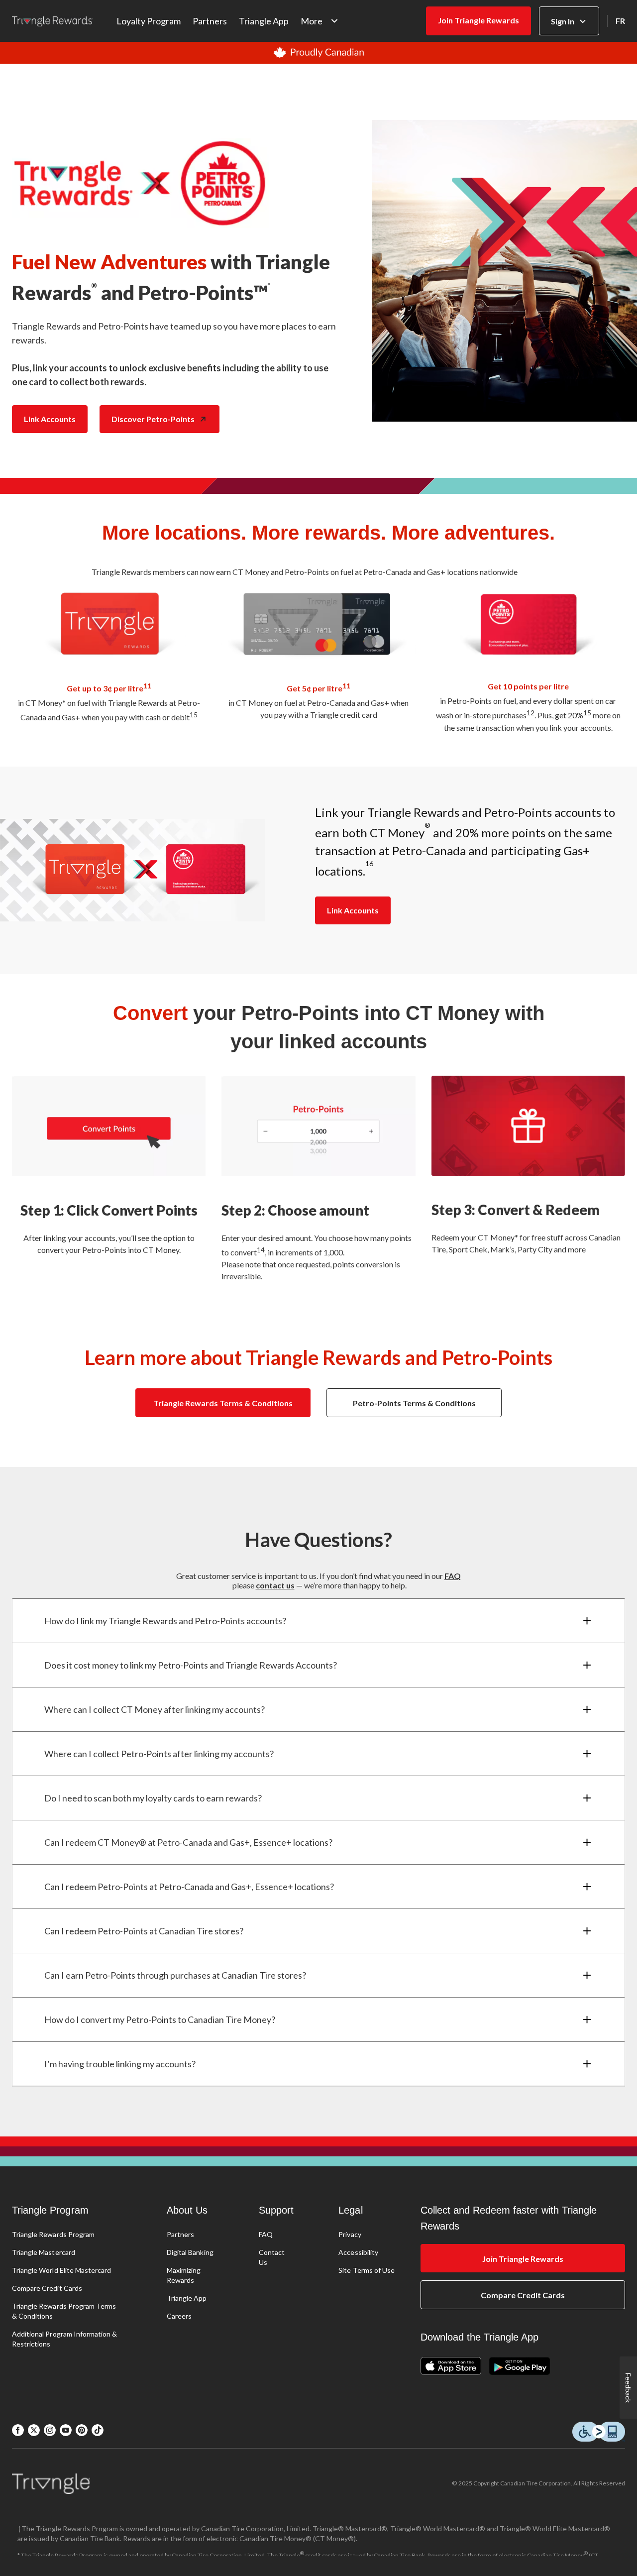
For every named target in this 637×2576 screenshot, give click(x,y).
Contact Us (272, 2257)
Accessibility (358, 2252)
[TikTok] (98, 2430)
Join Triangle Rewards (478, 20)
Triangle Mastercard (44, 2252)
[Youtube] (66, 2430)
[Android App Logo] (520, 2367)
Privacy (350, 2234)
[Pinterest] (82, 2430)
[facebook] (18, 2430)
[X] (34, 2430)
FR (620, 21)
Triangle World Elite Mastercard (61, 2270)
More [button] (312, 21)
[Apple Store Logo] (455, 2367)
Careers (179, 2316)
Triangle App (264, 21)
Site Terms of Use (367, 2270)
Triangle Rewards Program (53, 2234)
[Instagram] (50, 2430)
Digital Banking (190, 2252)
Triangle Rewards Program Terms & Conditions (64, 2311)
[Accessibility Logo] (599, 2432)
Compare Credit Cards (47, 2288)
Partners (210, 21)
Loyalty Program (149, 21)
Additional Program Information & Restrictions (64, 2339)
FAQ (266, 2234)
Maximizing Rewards (184, 2275)
